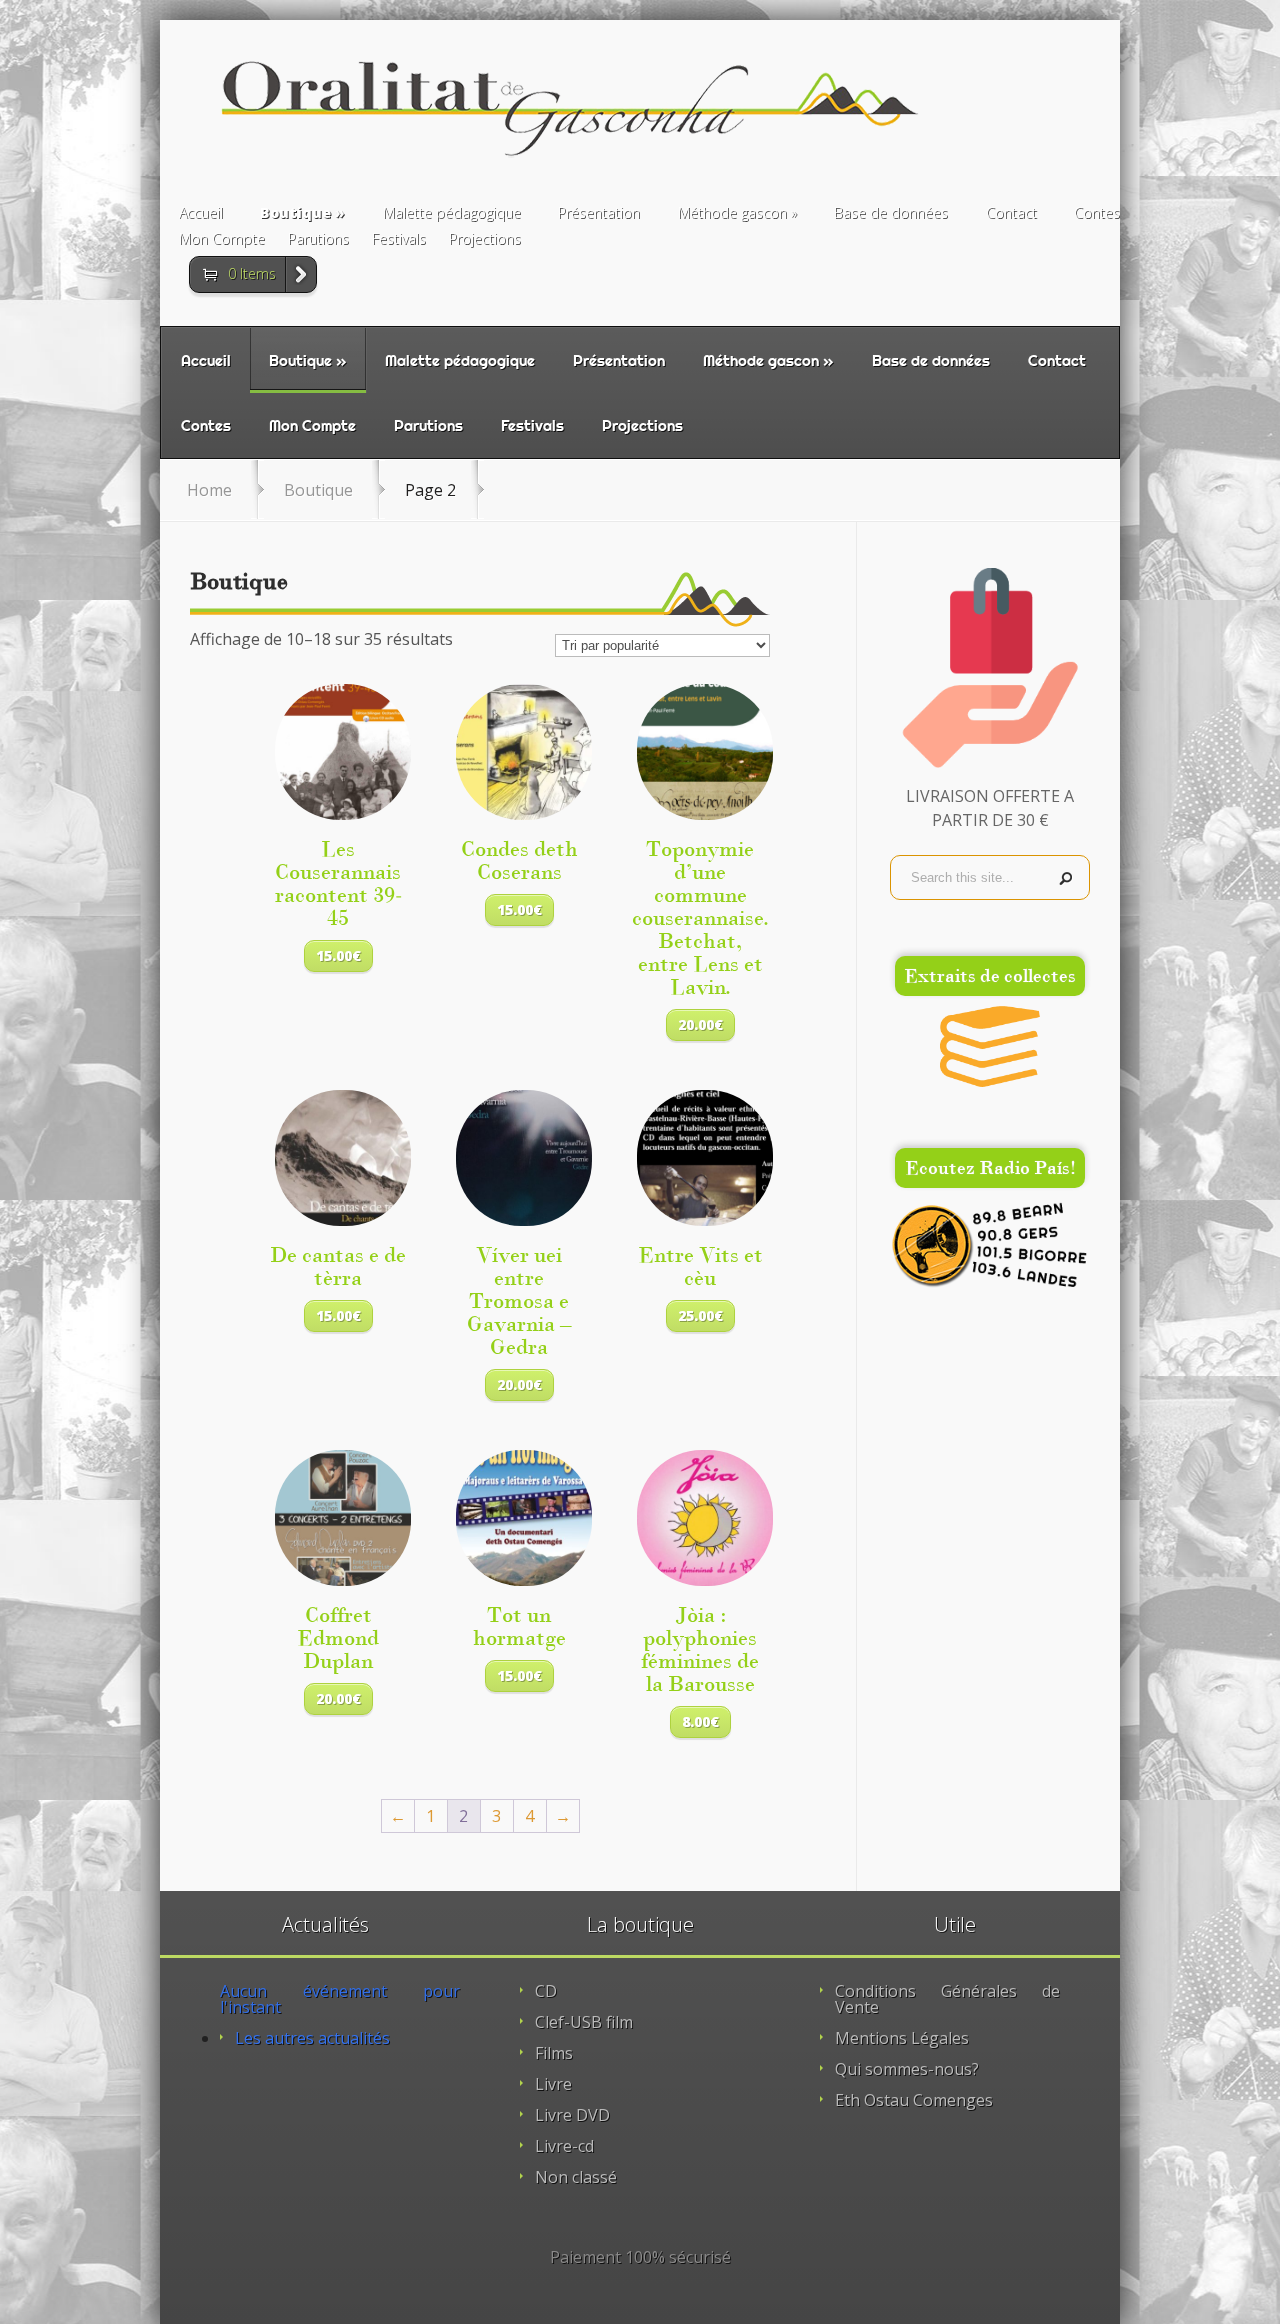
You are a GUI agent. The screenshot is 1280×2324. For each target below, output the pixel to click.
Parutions (318, 240)
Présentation (599, 214)
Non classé (576, 2177)
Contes (1097, 214)
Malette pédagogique (452, 214)
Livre (553, 2084)
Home (209, 490)
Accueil (201, 214)
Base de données (891, 214)
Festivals (399, 240)
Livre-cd (564, 2146)
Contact (1011, 214)
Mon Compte (222, 240)
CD (546, 1991)
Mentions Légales (902, 2038)
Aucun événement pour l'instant (340, 1999)
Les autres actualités (312, 2038)
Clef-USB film (584, 2022)
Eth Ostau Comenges (914, 2100)
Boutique (295, 214)
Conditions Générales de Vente (947, 1999)
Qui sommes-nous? (907, 2069)
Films (554, 2053)
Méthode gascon (732, 214)
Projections (485, 240)
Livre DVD (572, 2115)
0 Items (252, 273)
